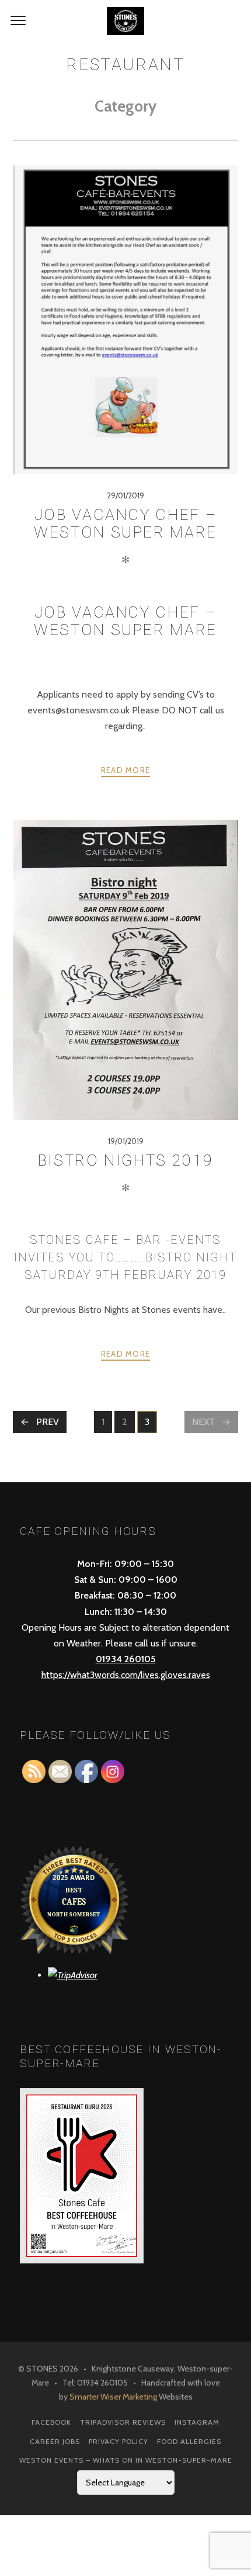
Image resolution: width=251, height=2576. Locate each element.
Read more (126, 770)
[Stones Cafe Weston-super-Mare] (125, 21)
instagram (197, 2422)
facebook (51, 2422)
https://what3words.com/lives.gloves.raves (126, 1675)
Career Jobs (55, 2441)
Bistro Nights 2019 (126, 1160)
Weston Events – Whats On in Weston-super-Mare (126, 2460)
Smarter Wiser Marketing (113, 2397)
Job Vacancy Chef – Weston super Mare (125, 523)
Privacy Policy (118, 2441)
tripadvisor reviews (123, 2422)
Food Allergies (189, 2441)
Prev (48, 1422)
